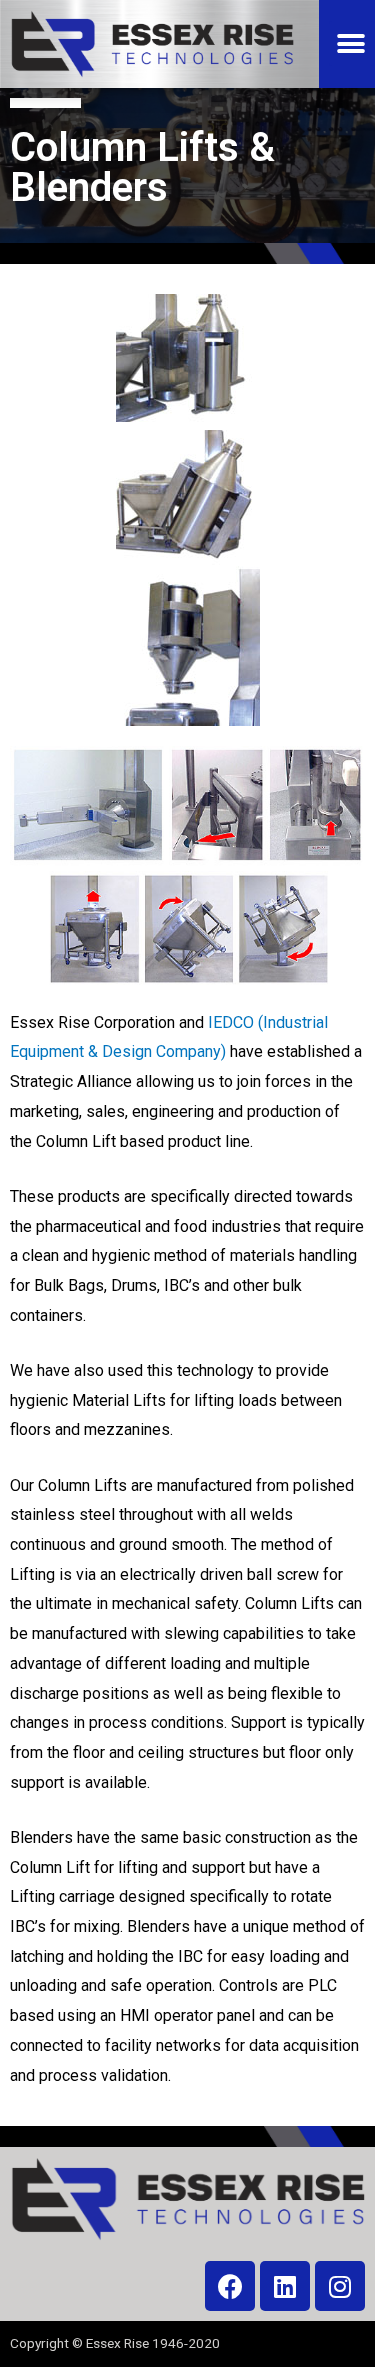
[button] (351, 43)
